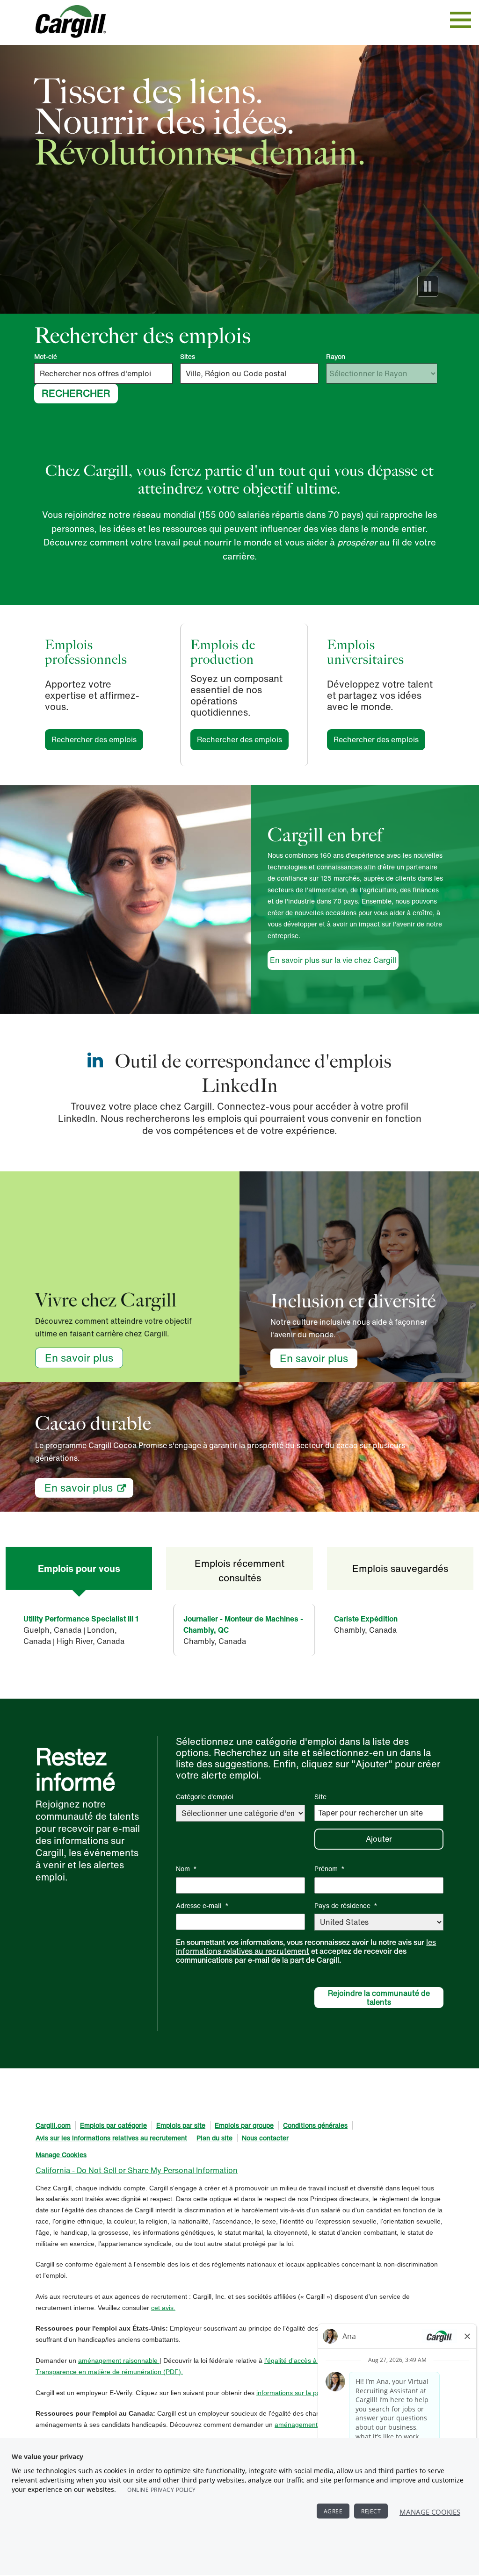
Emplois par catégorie (113, 2125)
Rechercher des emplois (97, 739)
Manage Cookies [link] (61, 2155)
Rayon (336, 357)
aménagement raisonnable (119, 2361)
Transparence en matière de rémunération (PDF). (109, 2372)
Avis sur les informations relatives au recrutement (111, 2138)
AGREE (333, 2511)
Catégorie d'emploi (205, 1797)
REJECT (371, 2511)
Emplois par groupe (244, 2125)
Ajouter (379, 1839)
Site (320, 1797)
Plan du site (214, 2138)
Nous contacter (265, 2138)
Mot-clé (46, 357)
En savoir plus (79, 1358)
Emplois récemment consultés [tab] (239, 1570)
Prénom (330, 1869)
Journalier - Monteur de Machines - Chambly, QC (243, 1624)
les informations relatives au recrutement (306, 1947)
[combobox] (249, 373)
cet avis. (163, 2308)
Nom (186, 1869)
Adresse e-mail (202, 1905)
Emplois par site (181, 2125)
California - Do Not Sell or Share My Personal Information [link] (137, 2170)
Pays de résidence (346, 1905)
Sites (188, 357)
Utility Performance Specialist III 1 (81, 1619)
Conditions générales (315, 2125)
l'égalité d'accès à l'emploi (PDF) (312, 2361)
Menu (461, 20)
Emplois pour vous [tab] (79, 1568)
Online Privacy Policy (162, 2490)
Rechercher (76, 393)
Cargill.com (53, 2125)
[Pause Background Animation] (428, 286)
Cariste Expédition (366, 1619)
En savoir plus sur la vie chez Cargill (333, 960)
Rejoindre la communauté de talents (379, 1998)
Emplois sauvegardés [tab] (400, 1568)
